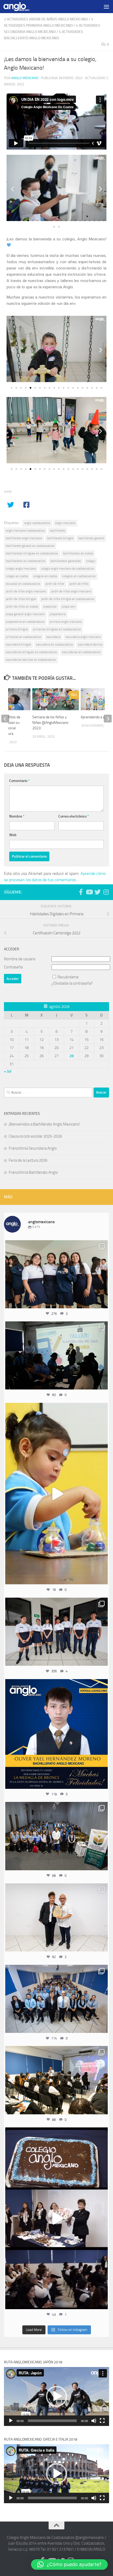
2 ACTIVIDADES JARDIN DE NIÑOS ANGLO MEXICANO (46, 19)
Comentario (19, 781)
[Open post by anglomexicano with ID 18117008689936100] (56, 2218)
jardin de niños (55, 584)
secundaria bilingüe (18, 644)
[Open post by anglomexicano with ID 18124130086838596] (56, 1632)
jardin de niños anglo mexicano (26, 591)
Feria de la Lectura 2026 (28, 1160)
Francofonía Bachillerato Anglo (33, 1172)
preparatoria (58, 614)
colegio (91, 561)
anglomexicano (56, 1245)
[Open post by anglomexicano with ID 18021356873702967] (56, 1917)
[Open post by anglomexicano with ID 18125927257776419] (56, 1734)
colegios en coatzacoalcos (79, 576)
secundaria (53, 637)
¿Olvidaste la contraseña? (72, 983)
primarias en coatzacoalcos (24, 637)
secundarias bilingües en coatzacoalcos (31, 652)
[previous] (5, 719)
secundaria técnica (90, 644)
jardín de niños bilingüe (21, 599)
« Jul (8, 1071)
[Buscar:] (48, 1093)
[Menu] (106, 7)
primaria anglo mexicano (66, 622)
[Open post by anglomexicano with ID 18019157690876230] (56, 1999)
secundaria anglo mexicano (83, 637)
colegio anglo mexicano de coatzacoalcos (68, 569)
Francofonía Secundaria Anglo (33, 1148)
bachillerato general (91, 538)
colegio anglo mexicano (21, 569)
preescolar (50, 606)
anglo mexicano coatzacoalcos (25, 531)
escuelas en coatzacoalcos (23, 584)
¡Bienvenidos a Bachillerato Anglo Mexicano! (44, 1124)
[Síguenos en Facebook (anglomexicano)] (81, 892)
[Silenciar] (94, 2421)
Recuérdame (68, 977)
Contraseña (13, 967)
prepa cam (69, 606)
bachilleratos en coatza (78, 553)
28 (71, 1056)
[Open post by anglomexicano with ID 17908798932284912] (56, 1836)
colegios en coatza (45, 576)
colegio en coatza (17, 576)
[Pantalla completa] (102, 2421)
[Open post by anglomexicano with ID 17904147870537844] (56, 1355)
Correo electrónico (74, 816)
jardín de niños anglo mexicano (71, 591)
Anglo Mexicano (25, 78)
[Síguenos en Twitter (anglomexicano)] (97, 892)
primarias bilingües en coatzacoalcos (57, 629)
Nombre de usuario (20, 959)
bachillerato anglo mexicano (24, 538)
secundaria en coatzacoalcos (55, 644)
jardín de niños (79, 584)
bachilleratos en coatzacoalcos (26, 561)
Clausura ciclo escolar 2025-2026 (35, 1136)
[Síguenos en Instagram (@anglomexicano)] (106, 892)
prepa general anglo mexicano (25, 614)
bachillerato (58, 531)
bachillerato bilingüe (60, 538)
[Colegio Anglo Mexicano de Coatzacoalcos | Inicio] (21, 7)
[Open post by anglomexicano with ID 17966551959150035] (56, 1274)
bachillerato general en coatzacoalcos (30, 546)
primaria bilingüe (17, 629)
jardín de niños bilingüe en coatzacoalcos (68, 599)
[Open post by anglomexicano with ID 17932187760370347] (56, 1494)
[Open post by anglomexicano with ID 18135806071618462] (56, 2080)
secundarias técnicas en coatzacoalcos (31, 660)
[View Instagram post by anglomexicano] (102, 1302)
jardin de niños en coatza (22, 606)
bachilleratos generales (66, 561)
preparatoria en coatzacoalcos (25, 622)
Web (13, 835)
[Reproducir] (11, 2421)
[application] (56, 2396)
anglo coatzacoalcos (37, 523)
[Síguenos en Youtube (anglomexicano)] (89, 892)
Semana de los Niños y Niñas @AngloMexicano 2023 (50, 723)
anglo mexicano (65, 523)
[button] (12, 189)
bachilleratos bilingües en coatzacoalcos (32, 553)
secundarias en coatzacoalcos (81, 652)
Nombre (17, 816)
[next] (108, 719)
